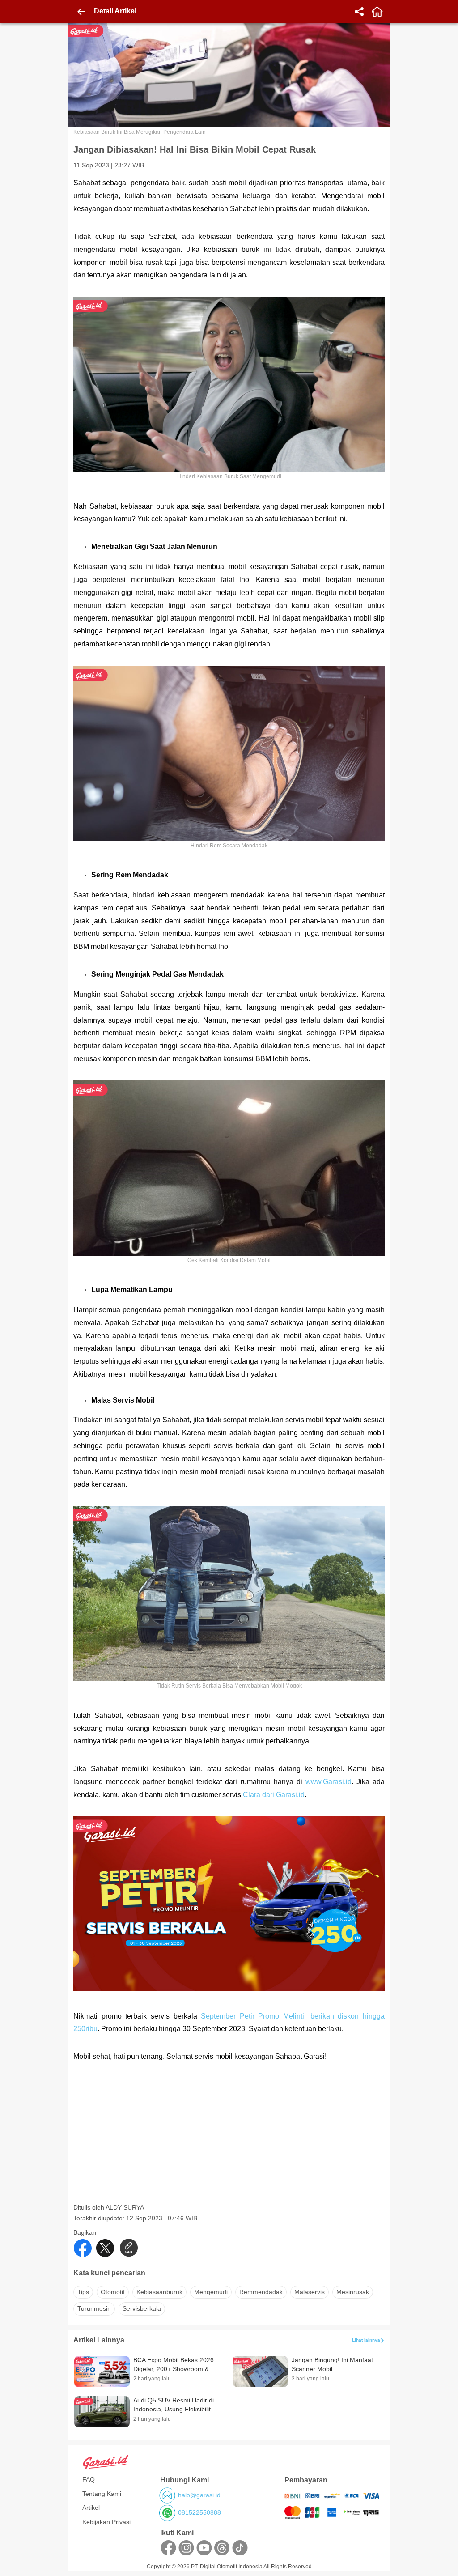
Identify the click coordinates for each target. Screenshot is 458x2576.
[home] (377, 12)
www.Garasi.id (329, 1782)
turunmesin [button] (94, 2308)
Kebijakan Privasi (106, 2522)
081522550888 (199, 2512)
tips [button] (83, 2292)
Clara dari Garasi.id (274, 1795)
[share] (359, 12)
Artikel (91, 2508)
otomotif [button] (113, 2292)
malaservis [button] (310, 2292)
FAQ (89, 2479)
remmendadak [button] (261, 2292)
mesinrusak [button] (353, 2292)
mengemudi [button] (211, 2292)
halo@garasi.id (199, 2495)
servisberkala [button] (142, 2308)
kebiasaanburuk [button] (159, 2292)
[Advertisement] (230, 2141)
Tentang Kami (102, 2494)
